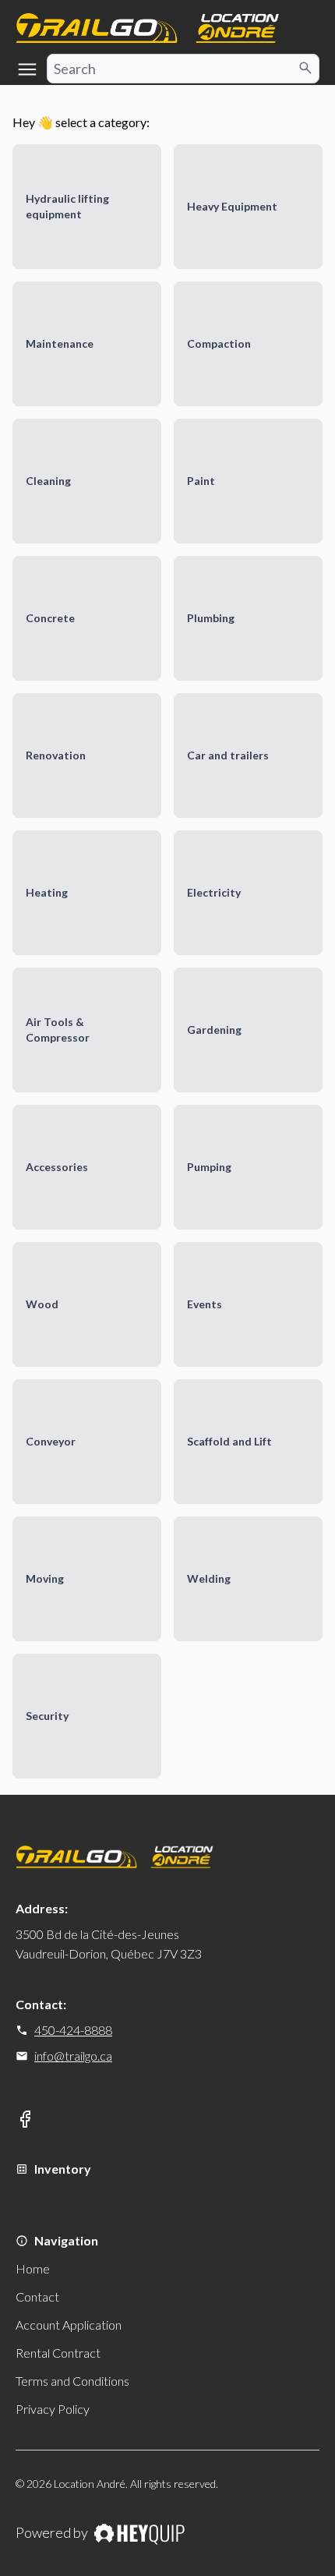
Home (33, 2268)
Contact (37, 2296)
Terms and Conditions (72, 2381)
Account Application (69, 2325)
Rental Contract (58, 2353)
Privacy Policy (53, 2409)
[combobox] (183, 69)
